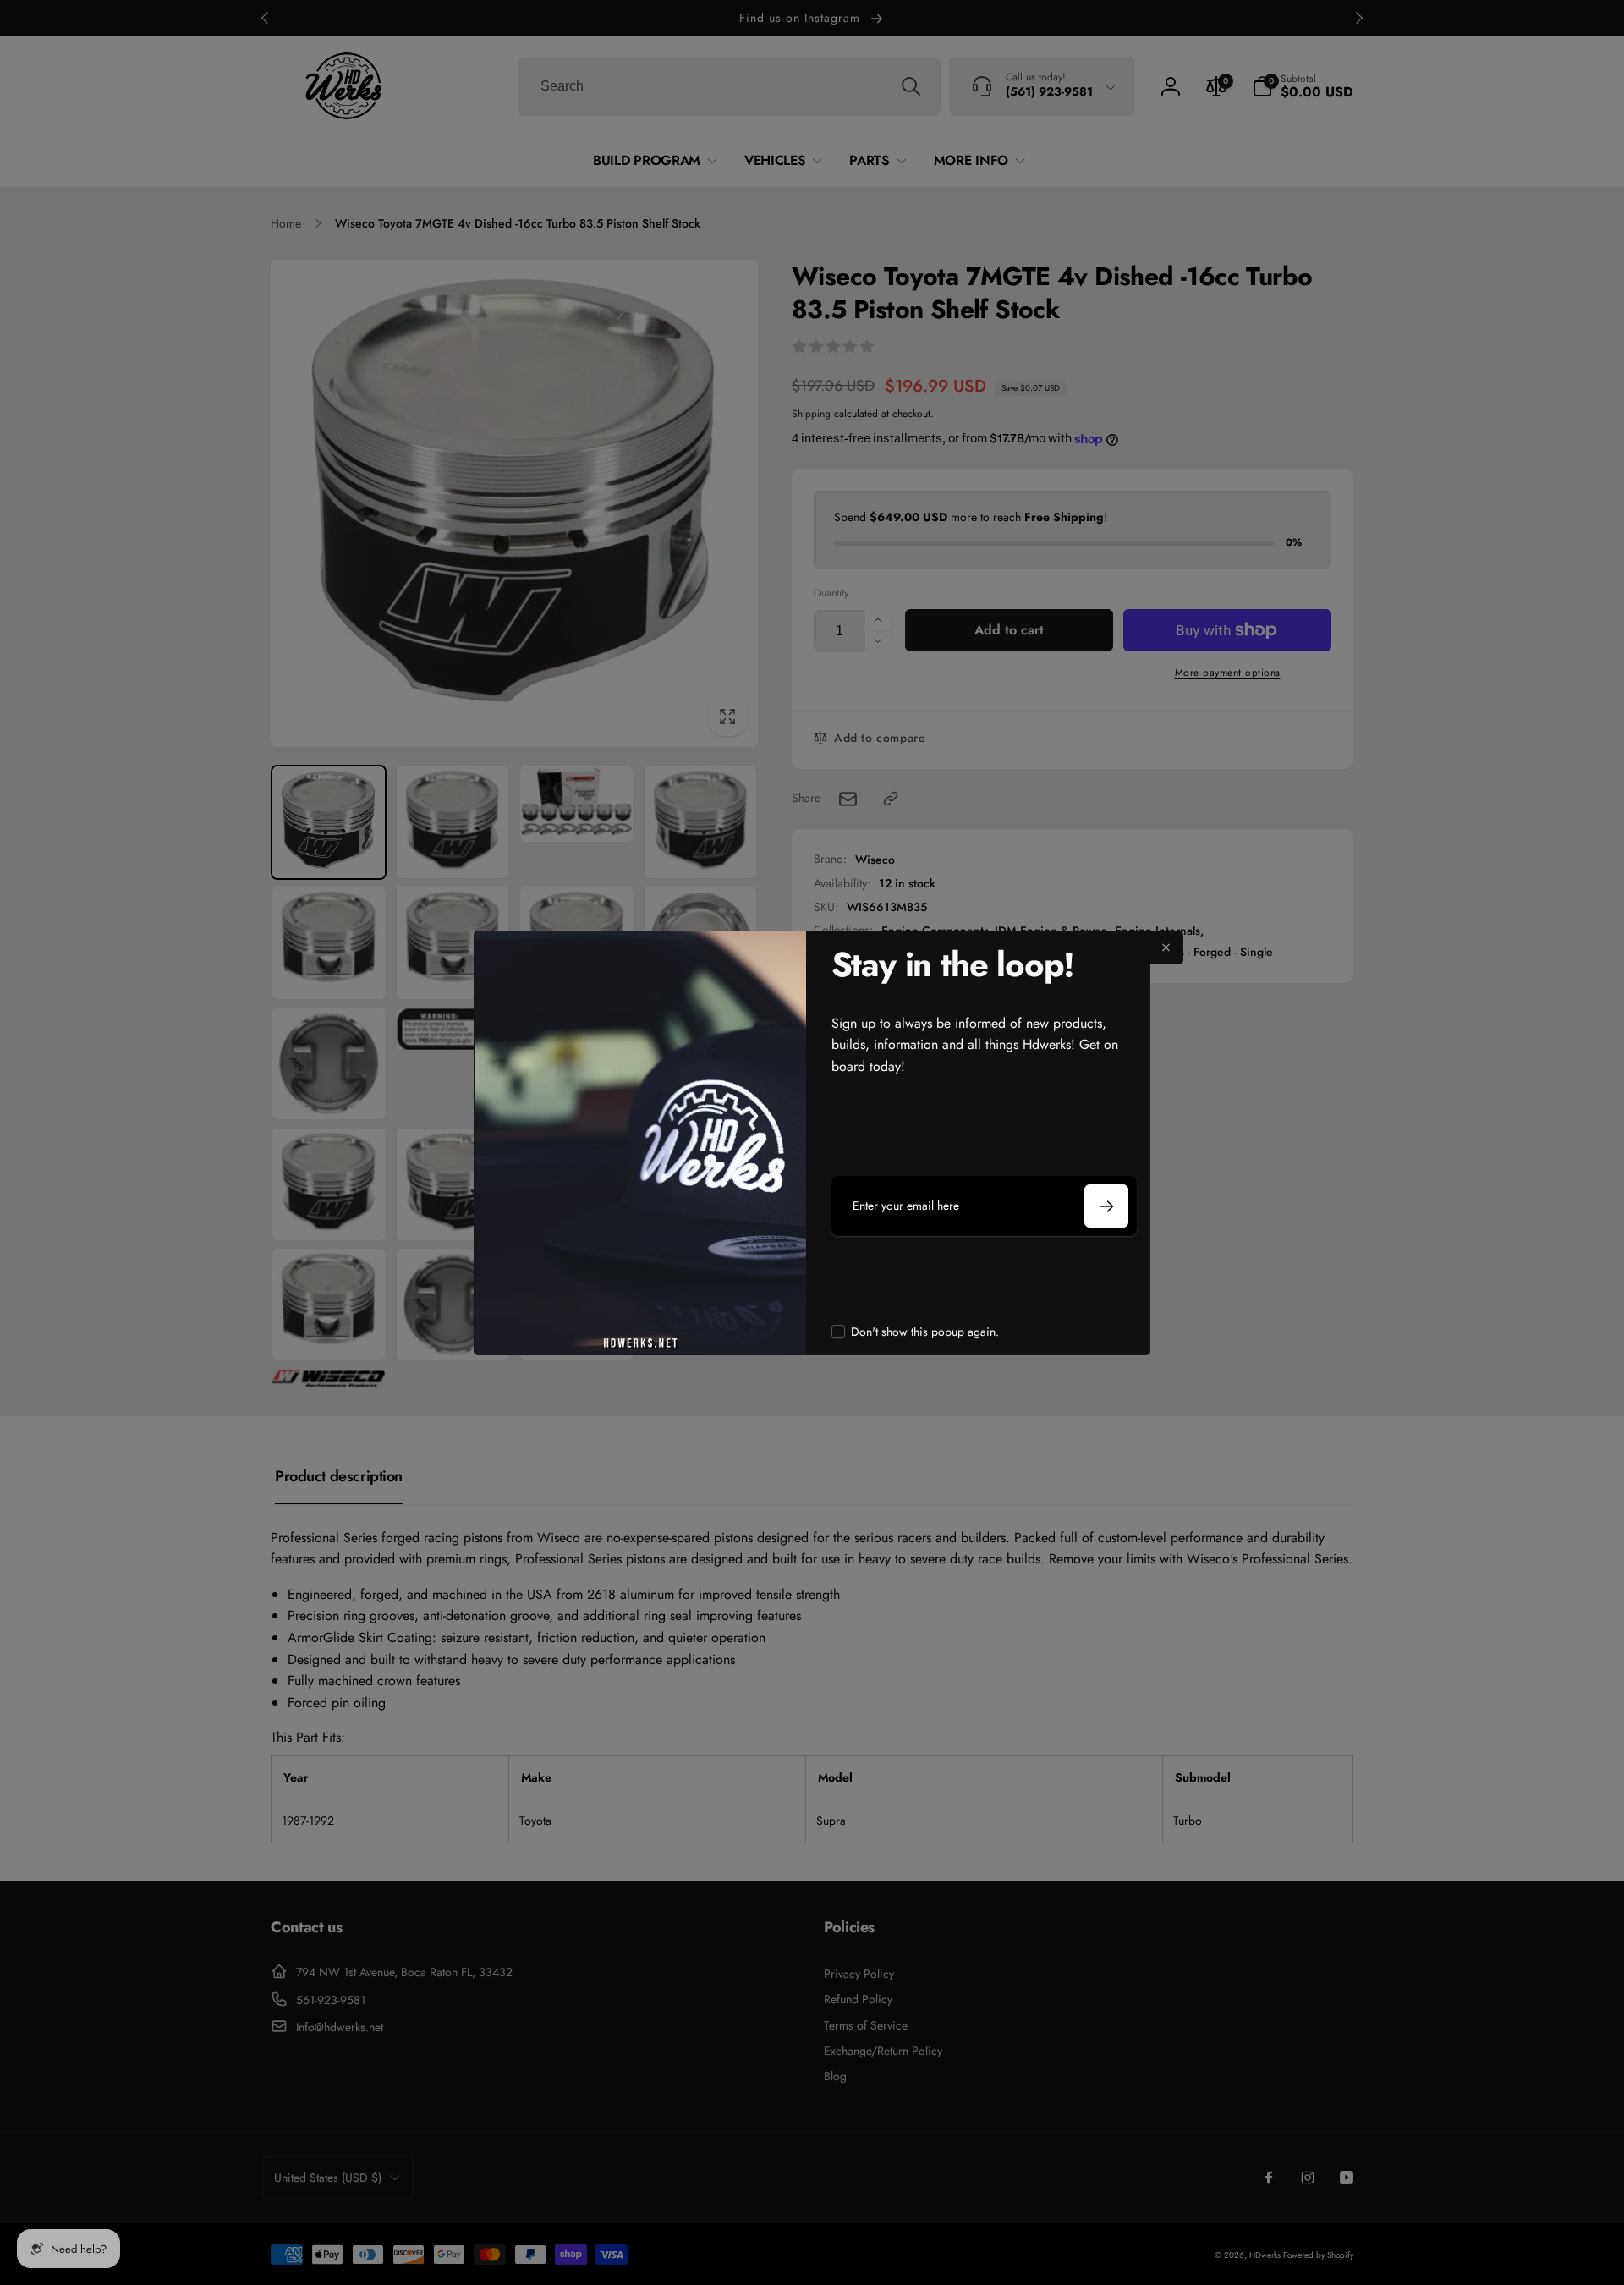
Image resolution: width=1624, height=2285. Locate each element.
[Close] (1166, 948)
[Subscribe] (1106, 1206)
